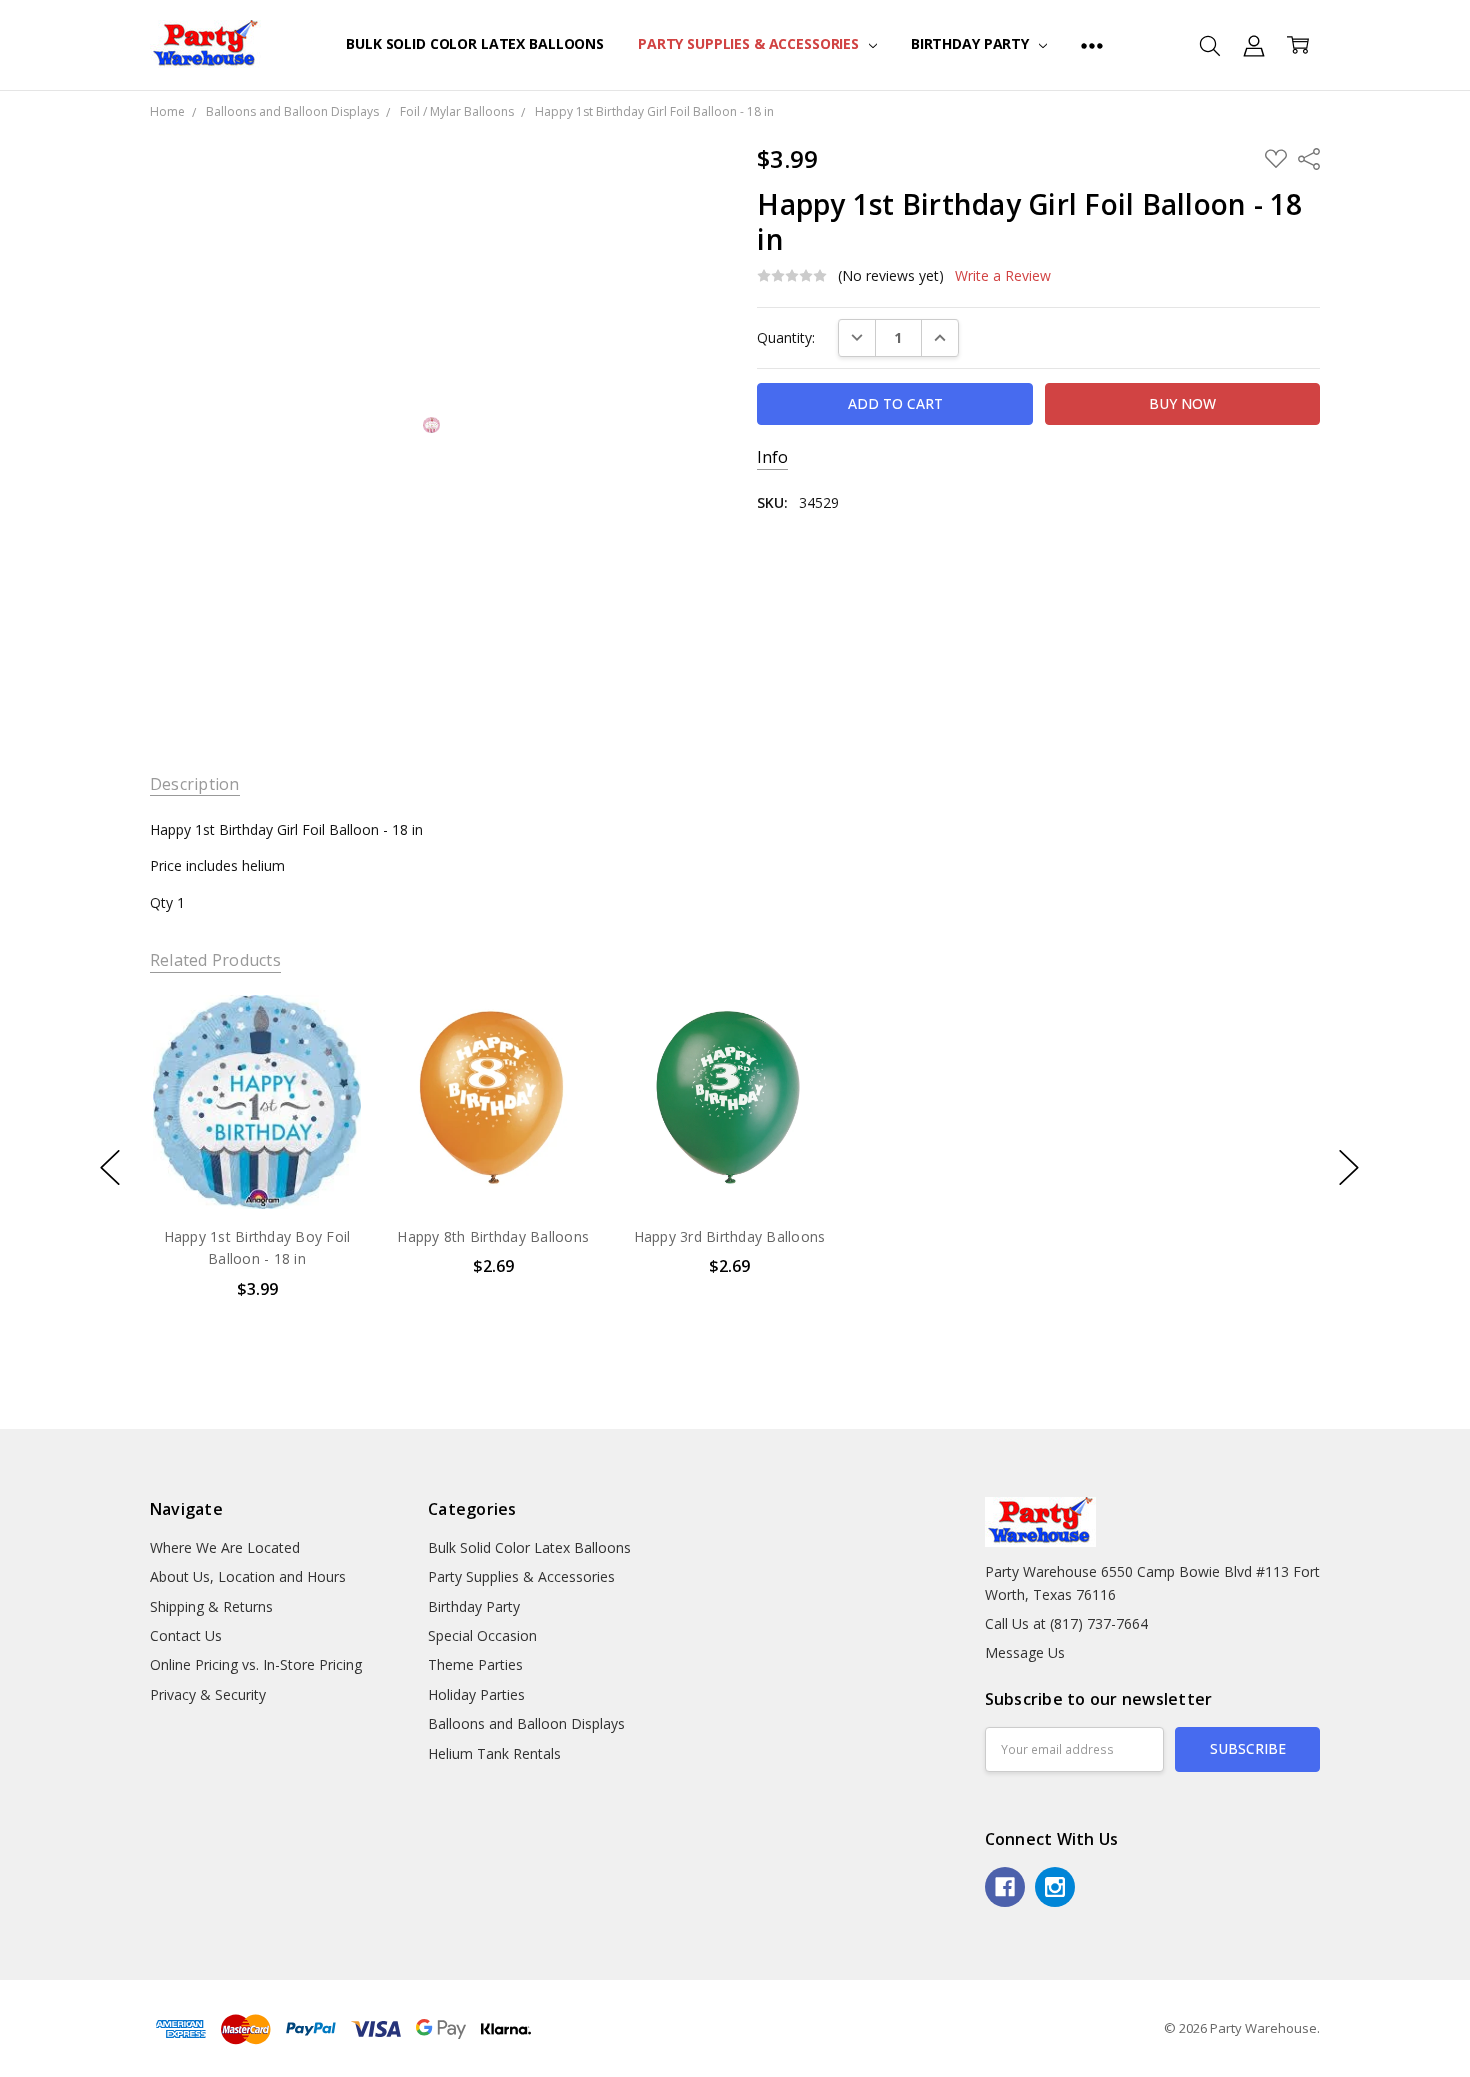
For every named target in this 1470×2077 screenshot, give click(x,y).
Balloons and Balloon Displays (526, 1723)
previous (110, 1167)
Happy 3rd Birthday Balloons (730, 1236)
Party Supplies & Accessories (750, 43)
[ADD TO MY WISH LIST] (328, 1063)
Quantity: (786, 337)
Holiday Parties (476, 1694)
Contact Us (186, 1635)
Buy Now (256, 1167)
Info (772, 457)
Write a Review (1003, 276)
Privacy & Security (208, 1694)
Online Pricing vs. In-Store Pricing (256, 1664)
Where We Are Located (225, 1547)
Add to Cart (256, 1123)
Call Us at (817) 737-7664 (1066, 1623)
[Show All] (1092, 45)
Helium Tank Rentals (494, 1753)
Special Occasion (482, 1635)
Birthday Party (972, 43)
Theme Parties (475, 1664)
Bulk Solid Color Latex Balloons (475, 43)
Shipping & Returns (211, 1606)
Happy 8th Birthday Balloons (493, 1236)
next (1349, 1167)
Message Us (1025, 1652)
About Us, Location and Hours (248, 1576)
